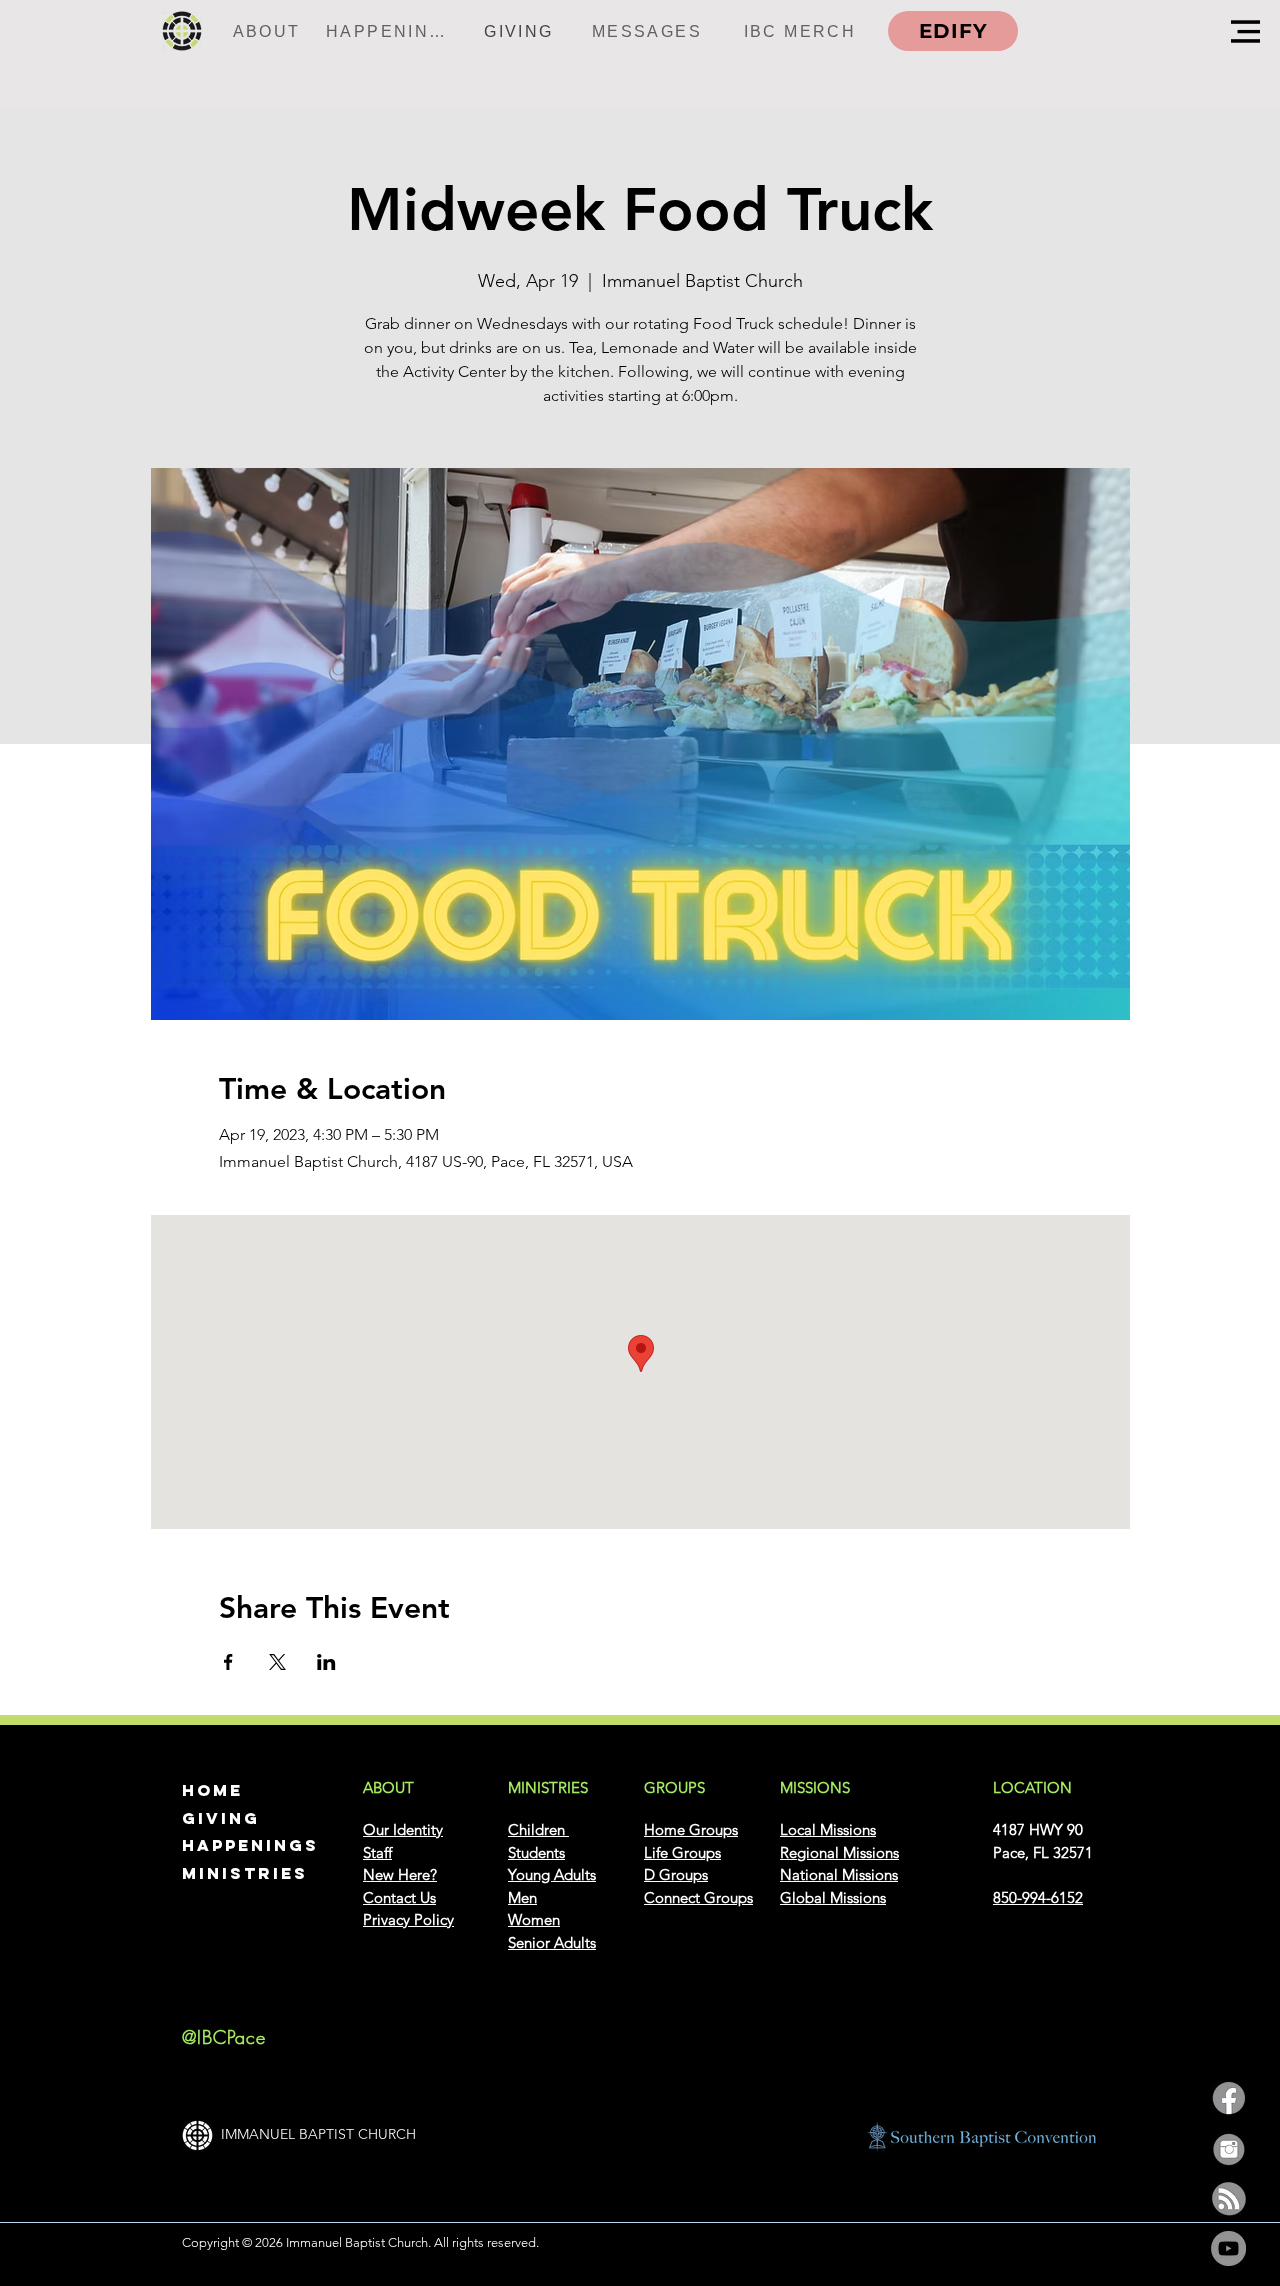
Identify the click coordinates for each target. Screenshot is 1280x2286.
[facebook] (1228, 2098)
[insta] (1228, 2148)
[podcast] (1228, 2198)
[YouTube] (1228, 2248)
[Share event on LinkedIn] (326, 1662)
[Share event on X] (277, 1662)
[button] (1245, 31)
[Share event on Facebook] (228, 1662)
